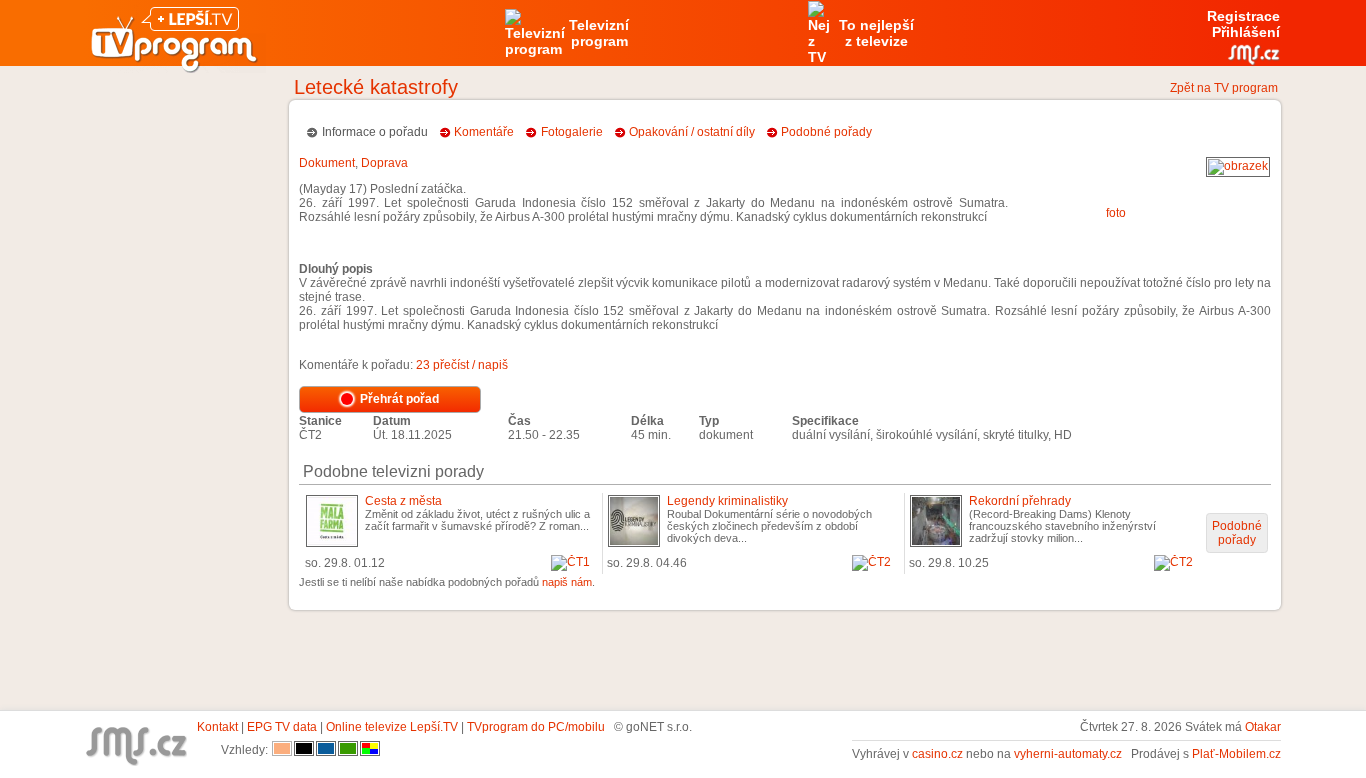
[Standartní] (282, 750)
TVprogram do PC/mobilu (536, 727)
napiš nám (567, 582)
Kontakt (217, 727)
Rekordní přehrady (1020, 501)
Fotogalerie (572, 132)
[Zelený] (348, 750)
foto (1116, 213)
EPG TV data (282, 727)
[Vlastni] (370, 750)
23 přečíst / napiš (462, 365)
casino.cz (937, 754)
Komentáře (484, 132)
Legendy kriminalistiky (727, 501)
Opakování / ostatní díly (692, 132)
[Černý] (304, 750)
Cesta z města (403, 501)
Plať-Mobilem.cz (1236, 754)
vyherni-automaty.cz (1068, 754)
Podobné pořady (826, 132)
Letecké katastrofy (376, 87)
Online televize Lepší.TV (392, 727)
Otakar (1263, 727)
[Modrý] (326, 750)
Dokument (327, 163)
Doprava (384, 163)
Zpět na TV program (1224, 88)
